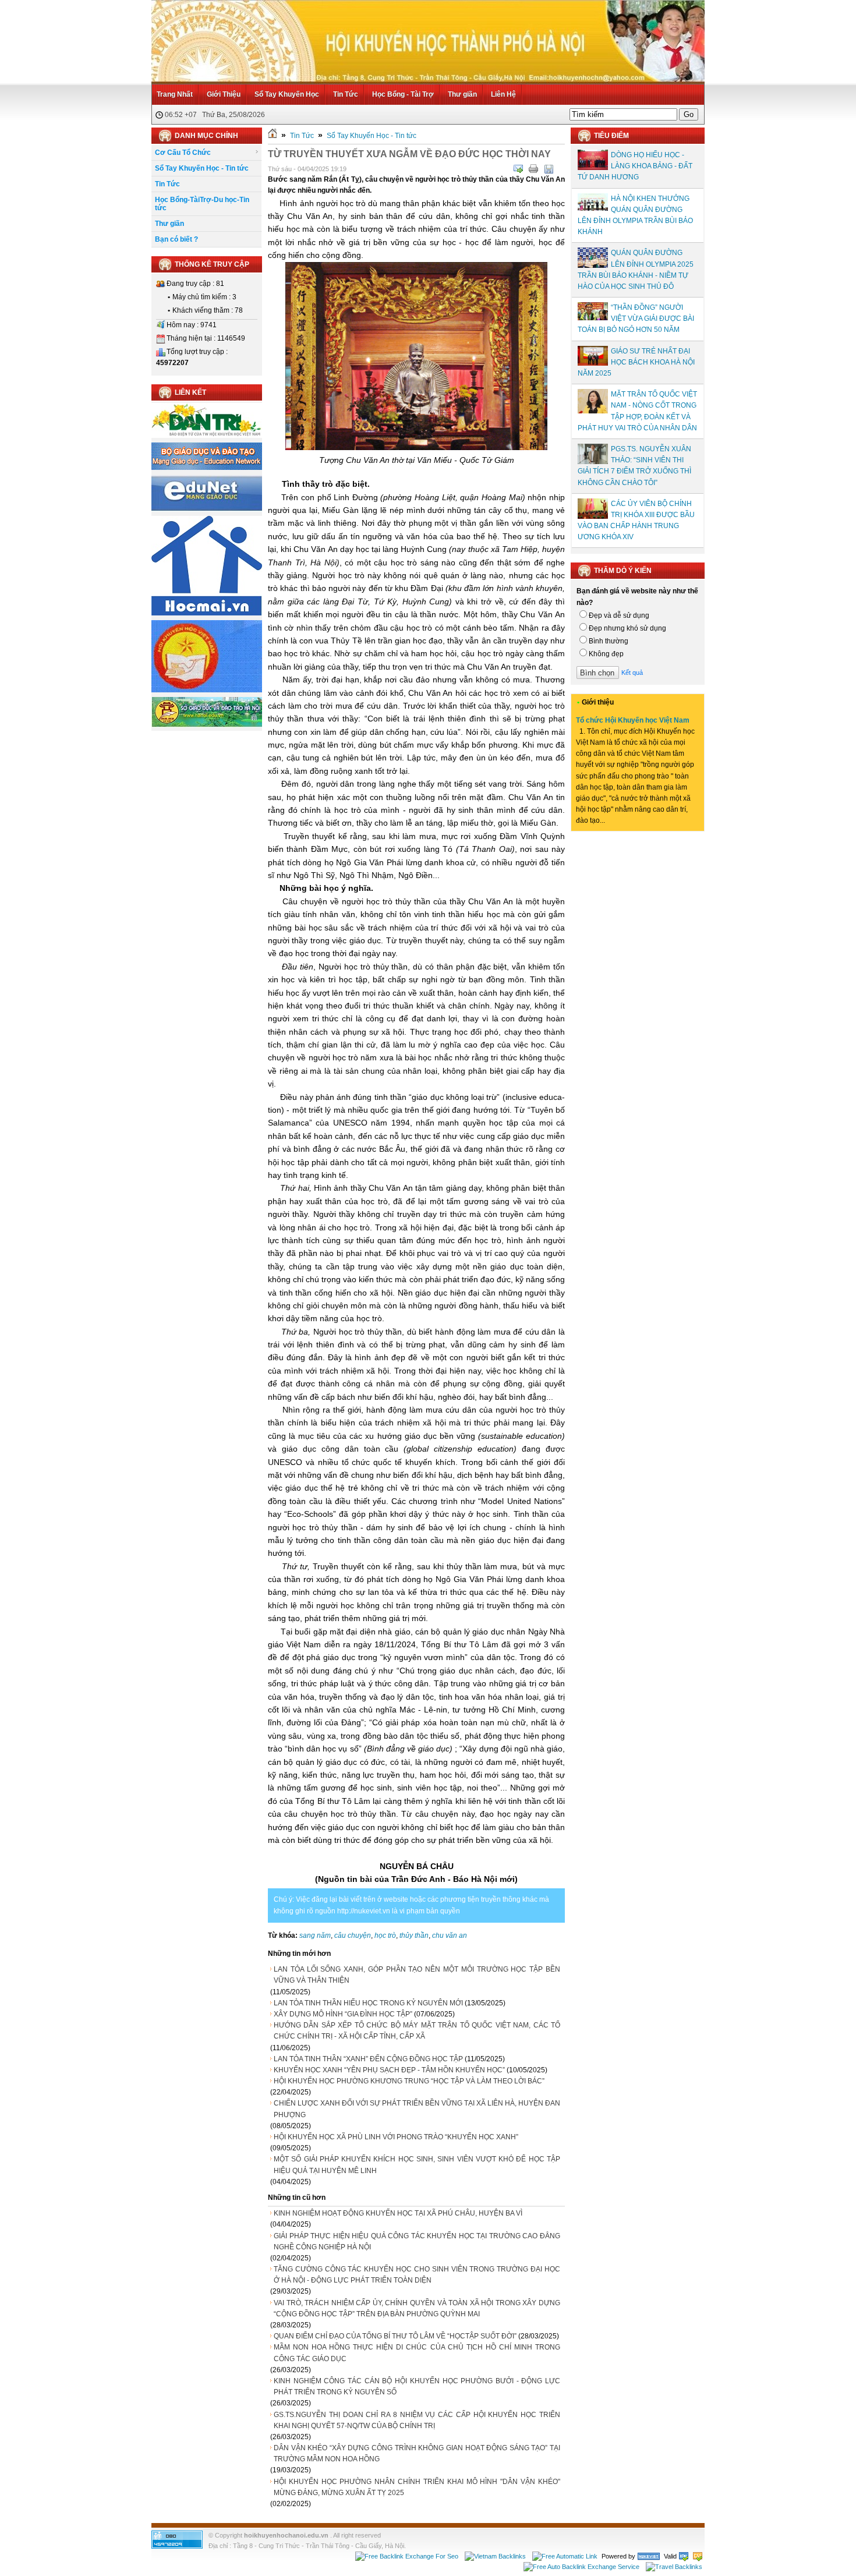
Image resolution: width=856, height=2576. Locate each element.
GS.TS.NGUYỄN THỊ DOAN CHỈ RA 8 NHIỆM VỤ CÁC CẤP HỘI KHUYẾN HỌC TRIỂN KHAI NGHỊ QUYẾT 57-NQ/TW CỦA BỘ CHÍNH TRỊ (417, 2420)
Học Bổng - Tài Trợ (403, 94)
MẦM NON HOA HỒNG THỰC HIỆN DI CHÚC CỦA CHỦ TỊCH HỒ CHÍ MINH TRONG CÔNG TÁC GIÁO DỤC (417, 2353)
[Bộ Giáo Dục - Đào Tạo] (207, 468)
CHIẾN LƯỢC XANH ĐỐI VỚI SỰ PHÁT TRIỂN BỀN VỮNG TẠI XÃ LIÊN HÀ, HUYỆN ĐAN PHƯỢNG (417, 2109)
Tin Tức (346, 94)
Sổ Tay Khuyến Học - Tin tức (202, 168)
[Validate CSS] (698, 2556)
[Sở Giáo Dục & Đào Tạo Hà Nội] (207, 725)
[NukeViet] (649, 2556)
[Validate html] (684, 2556)
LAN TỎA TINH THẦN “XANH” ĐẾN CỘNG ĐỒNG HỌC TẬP (368, 2059)
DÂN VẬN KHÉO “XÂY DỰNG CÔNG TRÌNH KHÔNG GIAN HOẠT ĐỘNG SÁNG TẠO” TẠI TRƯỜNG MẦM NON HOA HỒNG (417, 2453)
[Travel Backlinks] (674, 2566)
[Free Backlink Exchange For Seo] (407, 2556)
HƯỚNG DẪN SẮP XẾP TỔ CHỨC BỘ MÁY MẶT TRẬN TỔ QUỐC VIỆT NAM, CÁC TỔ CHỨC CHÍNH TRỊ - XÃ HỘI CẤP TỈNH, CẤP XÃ (417, 2031)
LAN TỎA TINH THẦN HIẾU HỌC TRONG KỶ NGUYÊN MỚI (368, 2003)
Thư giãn (462, 94)
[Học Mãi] (207, 613)
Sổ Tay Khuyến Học (287, 94)
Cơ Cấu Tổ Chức (183, 153)
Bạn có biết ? (176, 239)
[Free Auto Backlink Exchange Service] (581, 2566)
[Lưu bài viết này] (549, 169)
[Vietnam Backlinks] (495, 2556)
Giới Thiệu (224, 94)
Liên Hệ (503, 94)
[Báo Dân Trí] (207, 436)
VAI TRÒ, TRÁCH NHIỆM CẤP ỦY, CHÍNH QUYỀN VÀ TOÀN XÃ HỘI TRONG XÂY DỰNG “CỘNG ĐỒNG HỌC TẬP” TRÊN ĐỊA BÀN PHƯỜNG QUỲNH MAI (417, 2308)
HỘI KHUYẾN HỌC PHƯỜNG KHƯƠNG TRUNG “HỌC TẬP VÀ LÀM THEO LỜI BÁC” (409, 2081)
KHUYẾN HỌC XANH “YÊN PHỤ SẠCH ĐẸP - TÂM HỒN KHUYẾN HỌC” (389, 2070)
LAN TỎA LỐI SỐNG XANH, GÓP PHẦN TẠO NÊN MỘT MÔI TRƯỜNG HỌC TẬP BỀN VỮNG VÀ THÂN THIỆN (417, 1975)
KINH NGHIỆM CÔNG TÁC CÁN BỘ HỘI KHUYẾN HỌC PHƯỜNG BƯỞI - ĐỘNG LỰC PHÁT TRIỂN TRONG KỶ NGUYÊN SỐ (417, 2386)
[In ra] (533, 169)
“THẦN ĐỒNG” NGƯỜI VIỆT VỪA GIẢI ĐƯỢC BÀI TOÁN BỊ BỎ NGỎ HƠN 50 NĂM (636, 319)
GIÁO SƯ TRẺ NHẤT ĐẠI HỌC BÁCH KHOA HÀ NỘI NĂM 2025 (636, 362)
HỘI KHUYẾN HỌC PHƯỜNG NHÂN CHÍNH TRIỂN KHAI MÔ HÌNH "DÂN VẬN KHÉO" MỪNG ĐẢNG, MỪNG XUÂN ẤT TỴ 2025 (417, 2487)
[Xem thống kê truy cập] (177, 2546)
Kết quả (632, 673)
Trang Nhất (175, 94)
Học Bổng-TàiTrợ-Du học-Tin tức (202, 204)
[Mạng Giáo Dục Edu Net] (207, 509)
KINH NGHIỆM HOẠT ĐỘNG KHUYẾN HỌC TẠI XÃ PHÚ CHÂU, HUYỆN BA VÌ (398, 2213)
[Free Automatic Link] (565, 2556)
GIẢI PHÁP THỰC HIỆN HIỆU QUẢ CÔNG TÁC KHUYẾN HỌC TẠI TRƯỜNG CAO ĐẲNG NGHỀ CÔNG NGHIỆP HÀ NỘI (417, 2241)
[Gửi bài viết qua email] (518, 169)
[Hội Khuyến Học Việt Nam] (207, 690)
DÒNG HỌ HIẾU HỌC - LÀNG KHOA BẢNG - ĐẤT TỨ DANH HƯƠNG (635, 166)
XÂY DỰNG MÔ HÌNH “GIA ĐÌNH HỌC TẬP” (343, 2014)
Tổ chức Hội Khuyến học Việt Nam (633, 720)
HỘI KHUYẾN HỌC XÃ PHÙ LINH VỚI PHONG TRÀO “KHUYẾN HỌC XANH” (396, 2137)
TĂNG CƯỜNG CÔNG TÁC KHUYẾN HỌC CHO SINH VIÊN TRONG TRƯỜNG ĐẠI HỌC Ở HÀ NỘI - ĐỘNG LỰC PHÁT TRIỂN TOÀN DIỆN (417, 2275)
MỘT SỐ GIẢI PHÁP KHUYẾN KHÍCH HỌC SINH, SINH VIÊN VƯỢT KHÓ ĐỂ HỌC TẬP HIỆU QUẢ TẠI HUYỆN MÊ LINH (417, 2165)
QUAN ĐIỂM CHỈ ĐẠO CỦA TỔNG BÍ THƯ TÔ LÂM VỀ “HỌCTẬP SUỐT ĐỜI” (395, 2336)
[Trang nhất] (273, 136)
